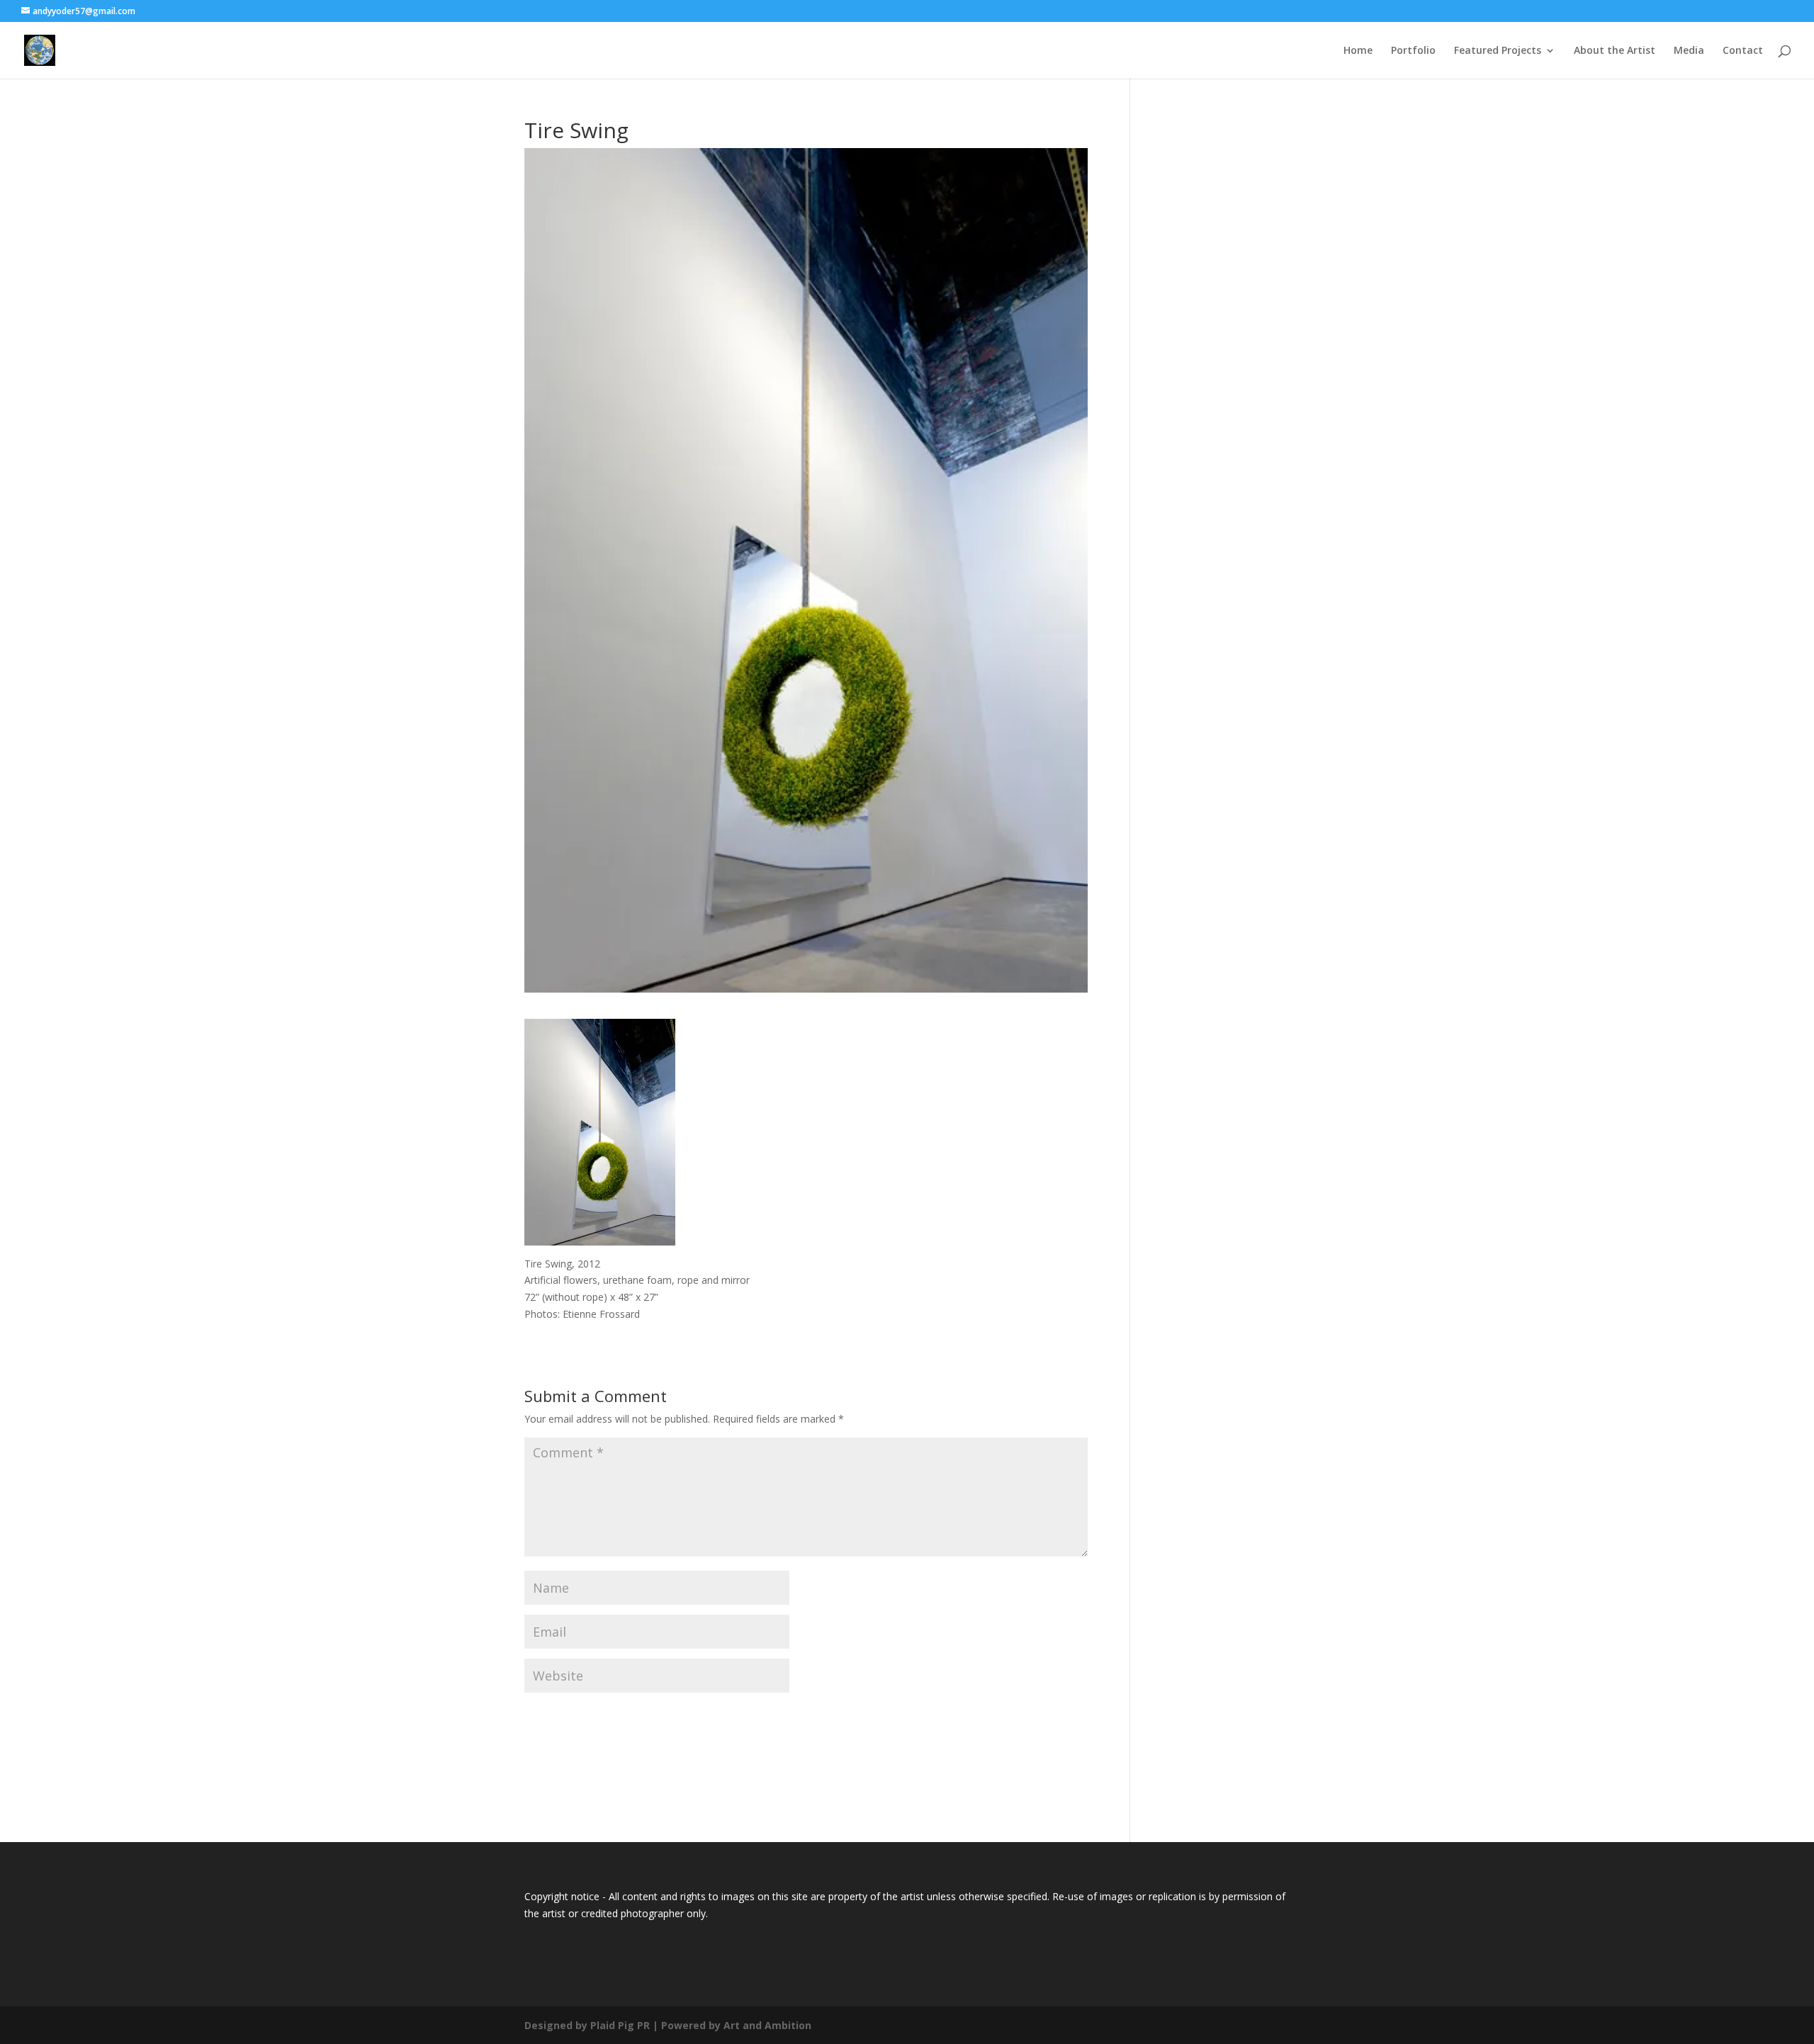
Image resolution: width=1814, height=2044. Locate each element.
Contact (1743, 51)
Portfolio (1413, 51)
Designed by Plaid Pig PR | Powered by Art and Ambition (668, 2025)
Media (1689, 51)
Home (1358, 51)
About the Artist (1615, 51)
